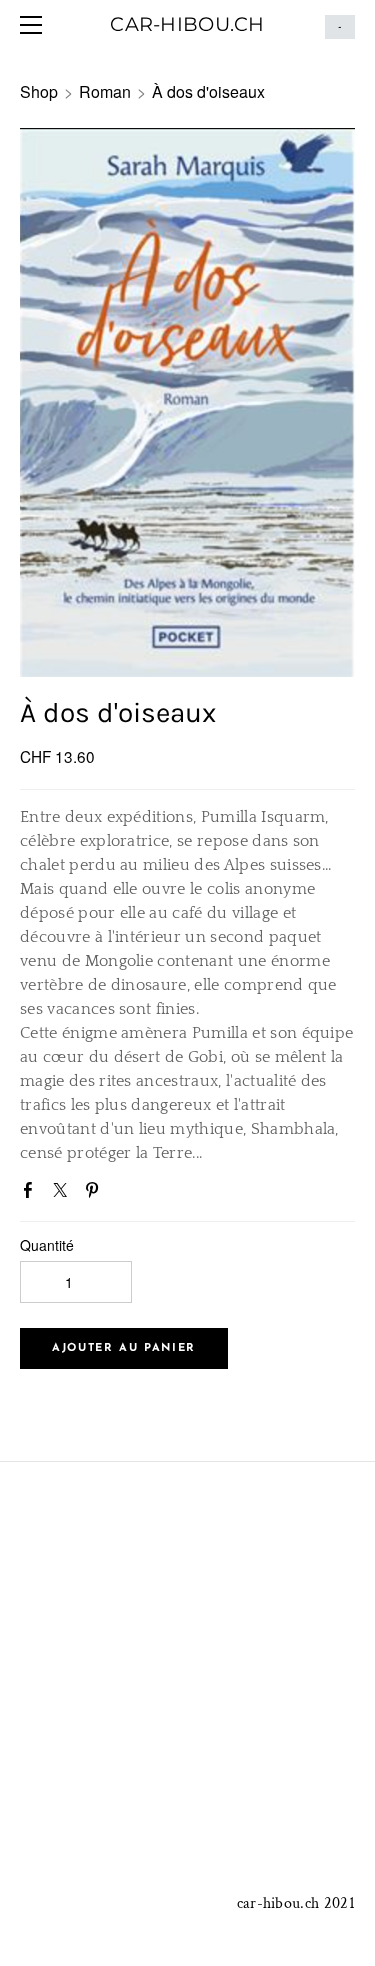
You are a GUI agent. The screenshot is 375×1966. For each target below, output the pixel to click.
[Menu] (35, 25)
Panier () (340, 27)
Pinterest (96, 1194)
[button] (124, 1348)
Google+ (127, 1192)
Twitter (64, 1194)
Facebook (32, 1194)
